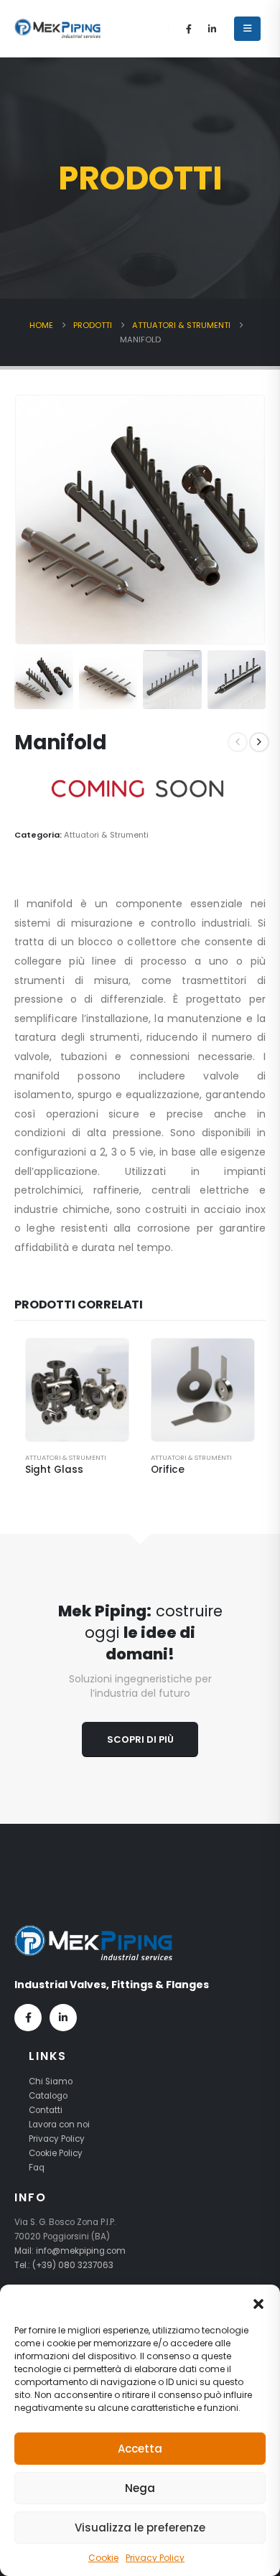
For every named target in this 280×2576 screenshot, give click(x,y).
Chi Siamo (51, 2081)
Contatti (46, 2110)
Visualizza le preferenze (140, 2528)
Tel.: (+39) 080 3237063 (64, 2265)
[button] (258, 2303)
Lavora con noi (59, 2125)
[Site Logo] (57, 28)
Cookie (103, 2558)
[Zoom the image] (93, 1932)
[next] (259, 742)
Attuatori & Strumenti (106, 835)
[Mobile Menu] (247, 29)
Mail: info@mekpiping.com (70, 2251)
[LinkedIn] (213, 29)
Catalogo (48, 2096)
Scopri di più (140, 1739)
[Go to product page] (77, 1390)
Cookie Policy (56, 2153)
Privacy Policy (155, 2558)
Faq (37, 2168)
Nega (140, 2488)
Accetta (140, 2449)
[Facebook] (189, 29)
